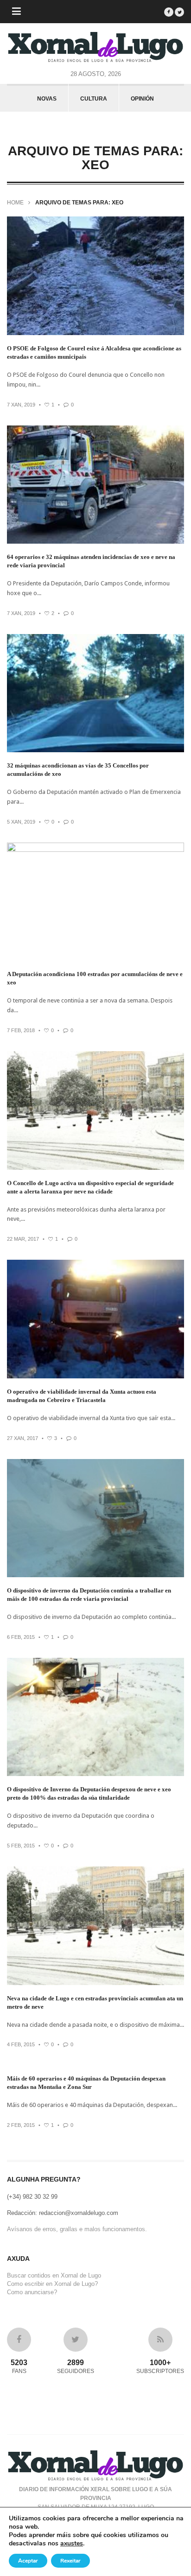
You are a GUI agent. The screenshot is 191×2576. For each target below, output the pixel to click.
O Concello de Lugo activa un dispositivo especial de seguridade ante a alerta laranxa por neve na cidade (90, 1187)
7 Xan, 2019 (21, 405)
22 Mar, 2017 (23, 1239)
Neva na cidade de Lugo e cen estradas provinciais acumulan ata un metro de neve (95, 2002)
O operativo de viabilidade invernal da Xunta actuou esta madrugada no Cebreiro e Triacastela (82, 1396)
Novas (47, 99)
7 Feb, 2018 (21, 1030)
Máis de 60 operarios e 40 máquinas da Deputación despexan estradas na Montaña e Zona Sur (86, 2083)
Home (15, 203)
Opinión (142, 99)
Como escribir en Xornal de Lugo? (52, 2284)
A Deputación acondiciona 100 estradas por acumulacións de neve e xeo (95, 978)
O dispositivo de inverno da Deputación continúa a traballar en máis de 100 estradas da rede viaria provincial (89, 1595)
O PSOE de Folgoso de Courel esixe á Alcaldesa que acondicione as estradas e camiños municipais (94, 352)
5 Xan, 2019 (21, 822)
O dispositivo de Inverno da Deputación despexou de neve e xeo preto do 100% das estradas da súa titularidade (89, 1793)
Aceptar (28, 2561)
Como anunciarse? (32, 2292)
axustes (72, 2544)
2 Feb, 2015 (21, 2125)
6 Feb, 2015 (21, 1637)
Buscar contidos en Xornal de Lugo (54, 2275)
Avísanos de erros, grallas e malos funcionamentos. (77, 2229)
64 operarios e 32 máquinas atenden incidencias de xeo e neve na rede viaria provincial (91, 561)
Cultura (94, 99)
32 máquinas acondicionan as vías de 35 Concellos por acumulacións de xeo (78, 770)
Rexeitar (70, 2561)
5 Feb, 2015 (21, 1846)
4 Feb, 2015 (21, 2044)
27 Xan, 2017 (22, 1438)
